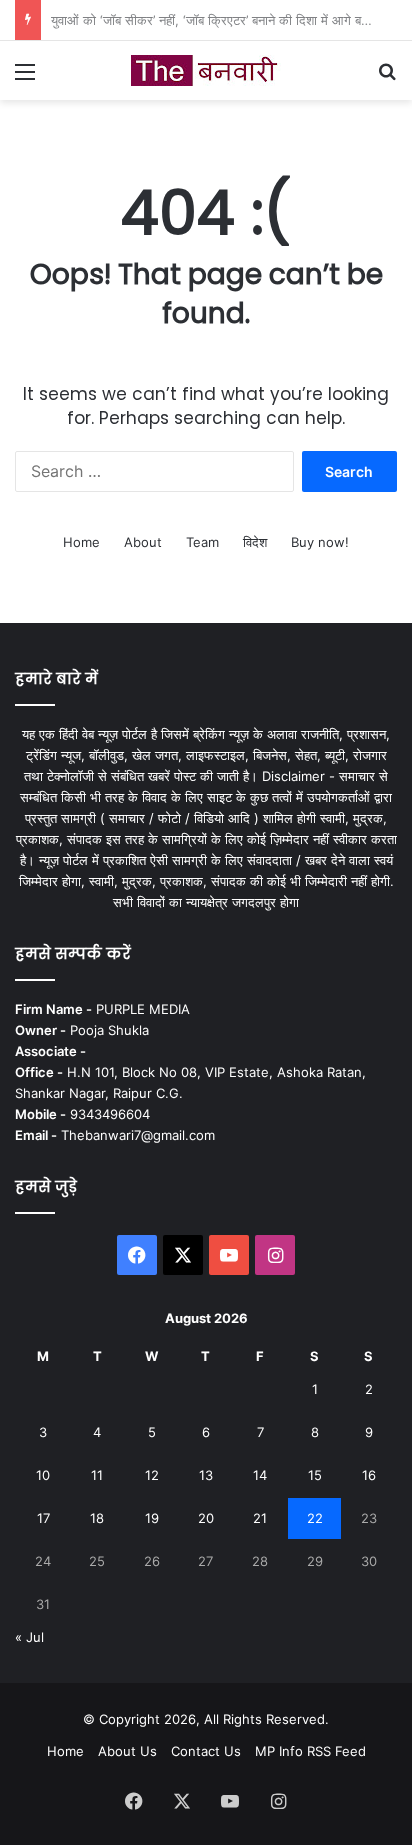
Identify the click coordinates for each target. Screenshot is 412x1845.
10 (43, 1475)
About (143, 542)
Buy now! (320, 542)
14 (260, 1475)
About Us (127, 1751)
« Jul (29, 1637)
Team (202, 542)
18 (97, 1518)
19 (152, 1518)
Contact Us (206, 1751)
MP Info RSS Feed (310, 1751)
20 (206, 1518)
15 (315, 1475)
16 (369, 1475)
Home (81, 542)
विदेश (255, 542)
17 (43, 1518)
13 (206, 1475)
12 (152, 1475)
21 (260, 1518)
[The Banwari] (206, 70)
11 (97, 1475)
